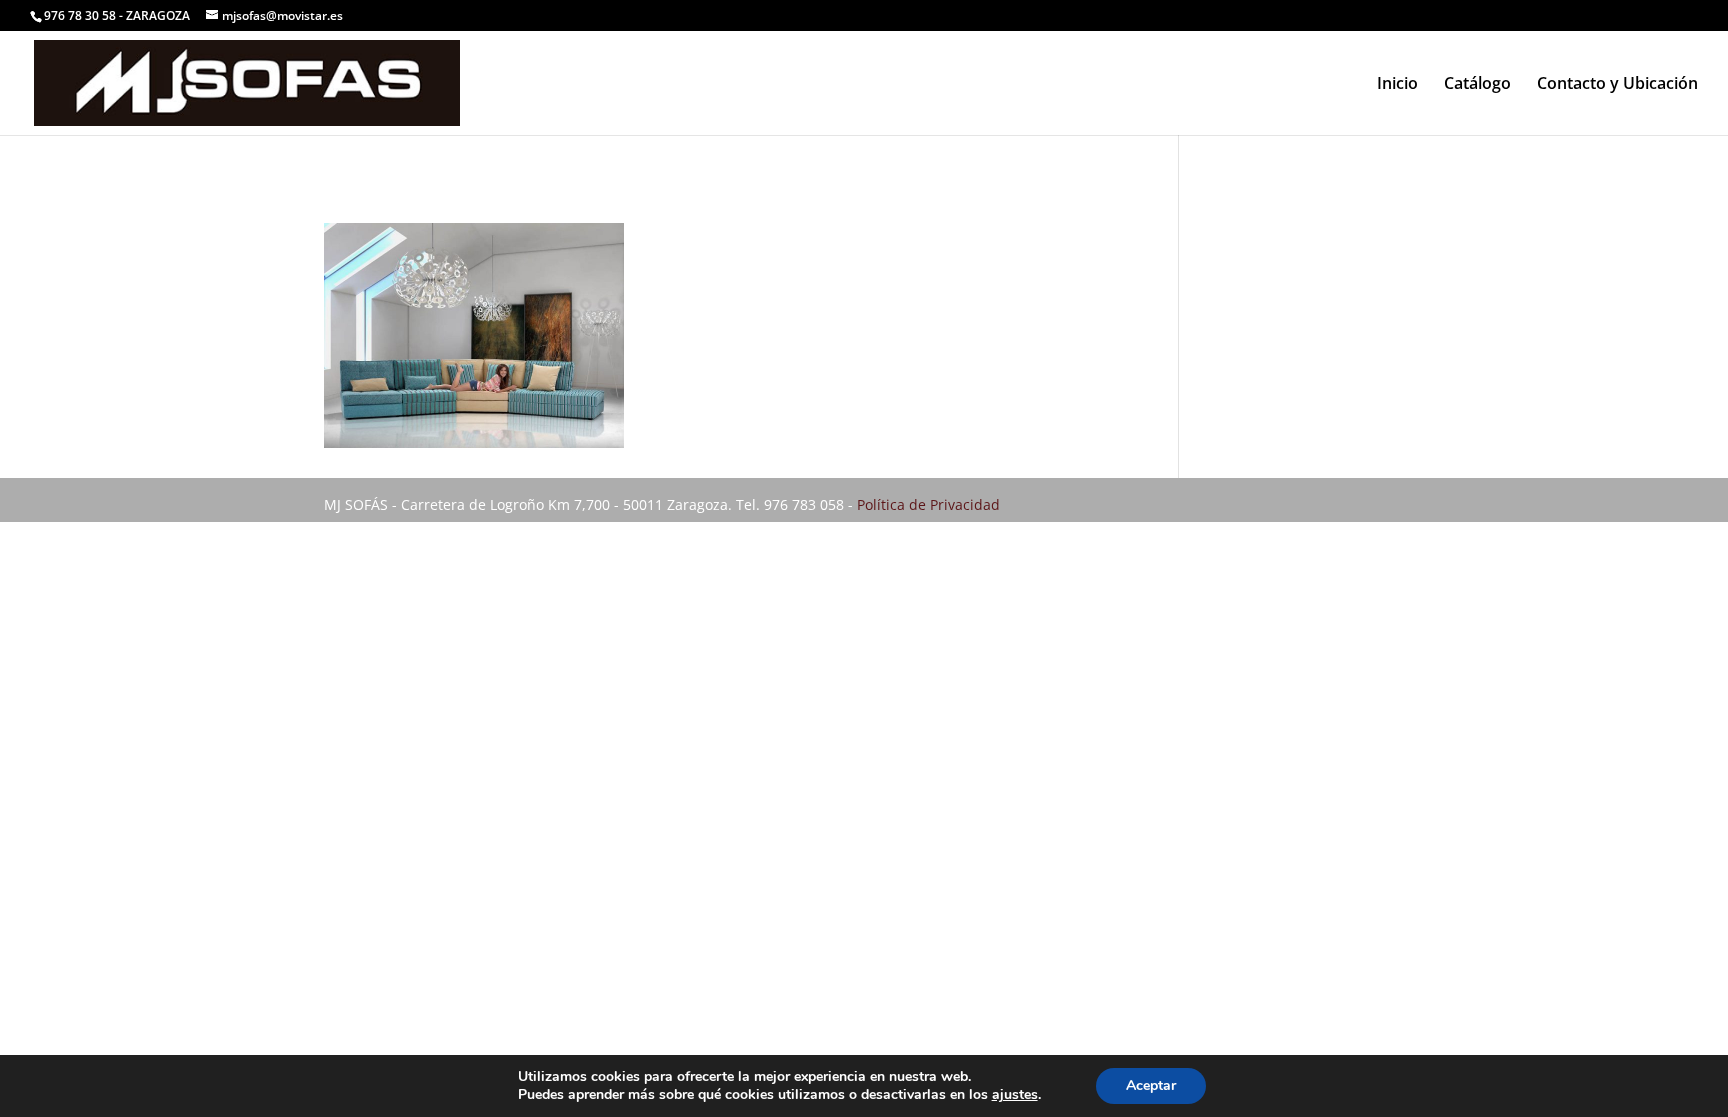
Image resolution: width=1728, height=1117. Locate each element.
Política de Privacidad (928, 504)
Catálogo (1477, 85)
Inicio (1397, 85)
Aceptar (1151, 1085)
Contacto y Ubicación (1617, 85)
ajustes (1015, 1095)
